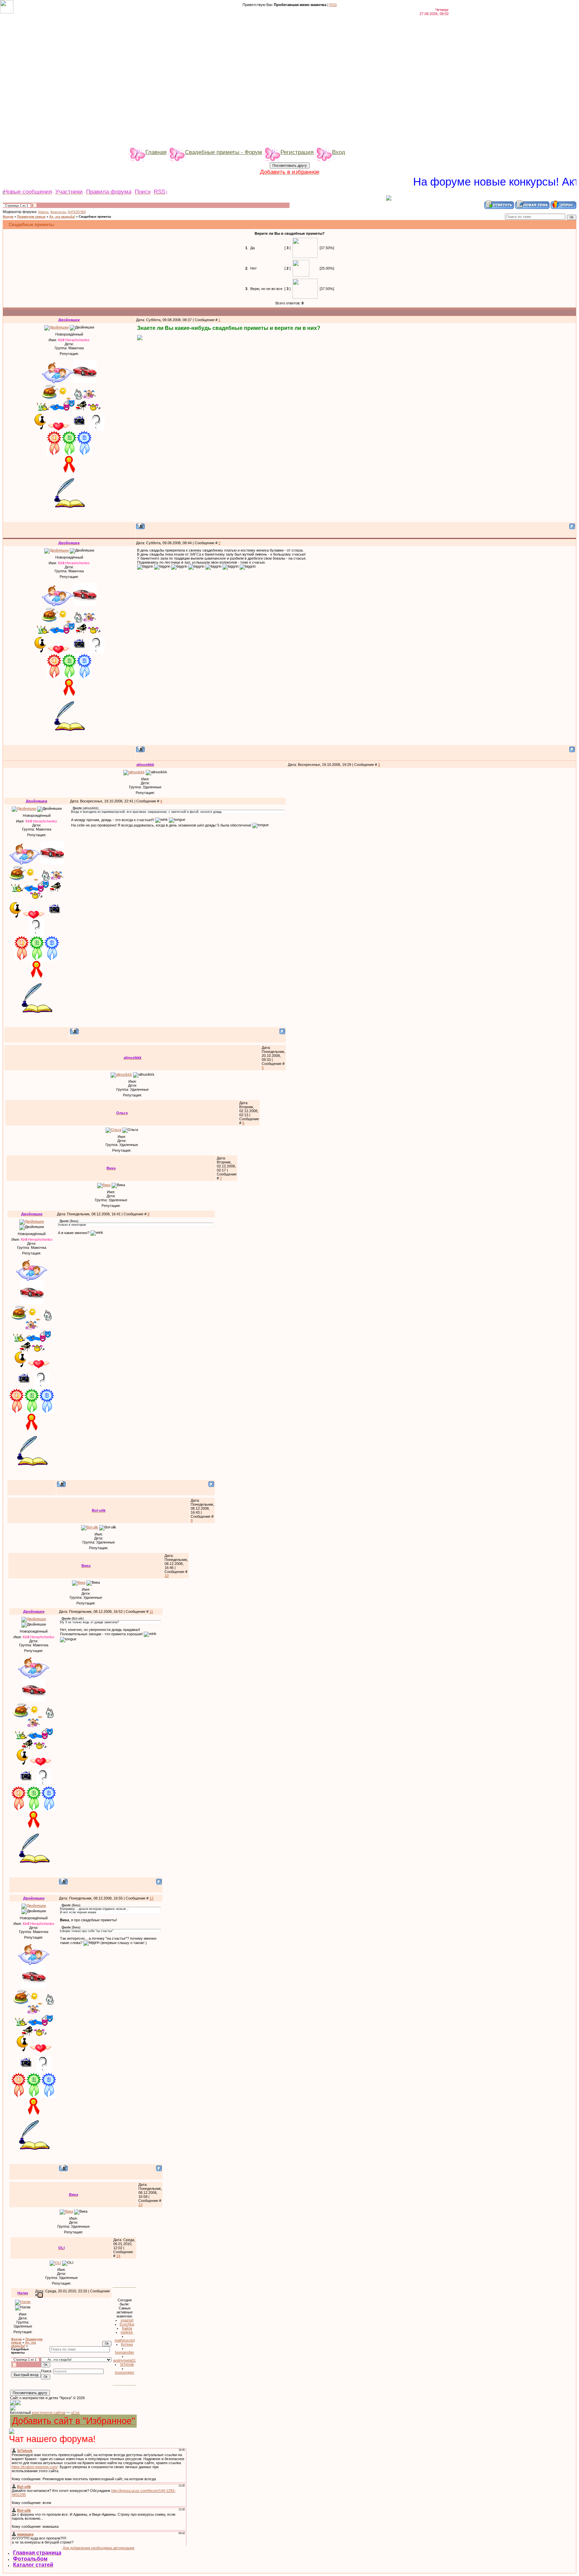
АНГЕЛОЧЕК (77, 212)
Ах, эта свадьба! (62, 217)
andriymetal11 (124, 2360)
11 (151, 1612)
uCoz (75, 2413)
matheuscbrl (125, 2340)
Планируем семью (31, 217)
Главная (156, 152)
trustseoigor (125, 2372)
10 (167, 1576)
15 (40, 2295)
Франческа (58, 212)
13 (140, 2205)
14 (118, 2256)
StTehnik (127, 2364)
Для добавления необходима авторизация (99, 2548)
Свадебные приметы (95, 217)
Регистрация (297, 152)
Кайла (127, 2328)
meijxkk (127, 2332)
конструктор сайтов (49, 2413)
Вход (339, 152)
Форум (8, 217)
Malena (43, 212)
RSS (333, 5)
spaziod (127, 2320)
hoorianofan (124, 2352)
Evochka (127, 2324)
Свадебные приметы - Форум (223, 152)
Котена (127, 2344)
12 (151, 1898)
